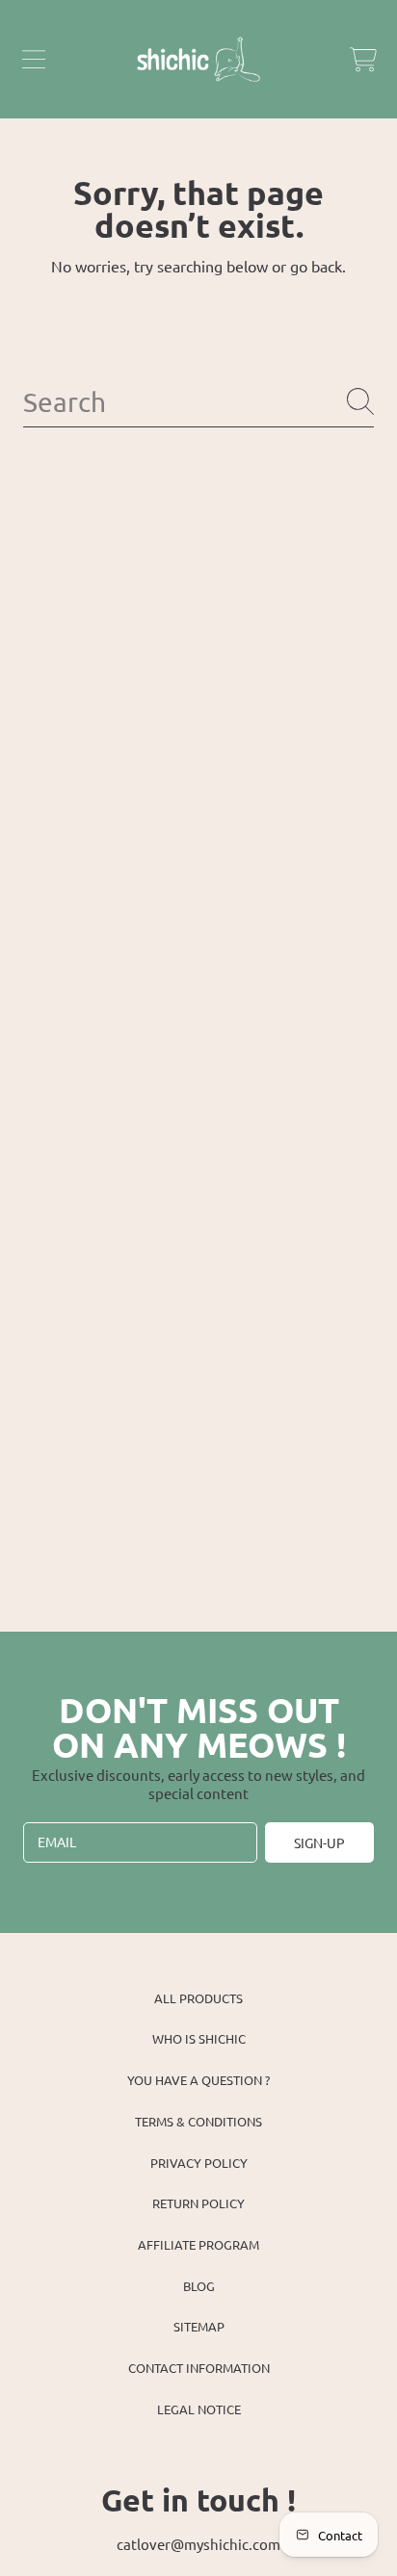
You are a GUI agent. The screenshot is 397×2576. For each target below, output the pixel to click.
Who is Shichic (199, 2038)
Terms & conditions (198, 2121)
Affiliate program (198, 2244)
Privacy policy (199, 2163)
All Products (198, 1998)
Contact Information (199, 2368)
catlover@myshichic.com (198, 2544)
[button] (34, 60)
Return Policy (198, 2203)
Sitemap (199, 2326)
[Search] (360, 401)
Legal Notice (199, 2409)
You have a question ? (198, 2080)
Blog (199, 2286)
